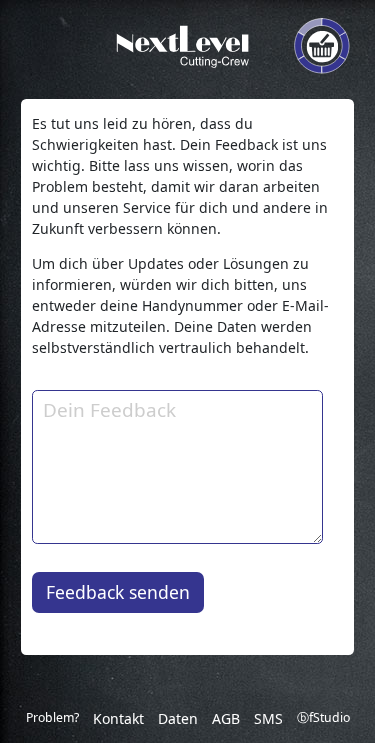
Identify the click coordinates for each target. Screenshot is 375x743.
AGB (226, 718)
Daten (178, 718)
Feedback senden (118, 592)
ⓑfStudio (323, 717)
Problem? (52, 717)
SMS (268, 718)
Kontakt (118, 718)
